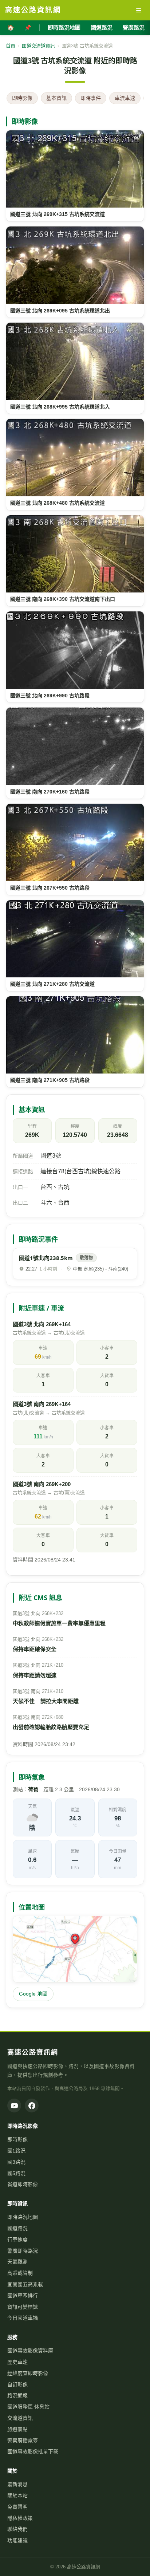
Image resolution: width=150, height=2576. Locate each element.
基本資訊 (56, 98)
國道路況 (102, 27)
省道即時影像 (23, 2184)
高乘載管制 (20, 2273)
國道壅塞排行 (23, 2296)
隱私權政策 (20, 2518)
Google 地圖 (33, 1994)
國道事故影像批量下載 (33, 2451)
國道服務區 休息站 (28, 2407)
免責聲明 (17, 2507)
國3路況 (16, 2162)
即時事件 (91, 98)
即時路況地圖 (64, 27)
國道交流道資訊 (38, 46)
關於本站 (17, 2496)
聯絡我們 (17, 2529)
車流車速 (125, 98)
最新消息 (17, 2484)
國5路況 (16, 2173)
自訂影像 (17, 2384)
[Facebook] (32, 2106)
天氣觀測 (17, 2262)
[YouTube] (14, 2106)
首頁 (11, 46)
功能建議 (17, 2540)
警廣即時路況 (23, 2251)
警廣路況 (134, 27)
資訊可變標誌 (23, 2307)
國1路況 (16, 2151)
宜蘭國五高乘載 (25, 2284)
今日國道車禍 (23, 2318)
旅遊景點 (17, 2429)
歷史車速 (17, 2362)
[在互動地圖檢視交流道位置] (75, 1949)
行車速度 (17, 2240)
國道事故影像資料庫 (30, 2351)
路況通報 (17, 2395)
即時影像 (22, 98)
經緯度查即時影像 (28, 2373)
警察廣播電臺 (23, 2441)
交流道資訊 (20, 2418)
